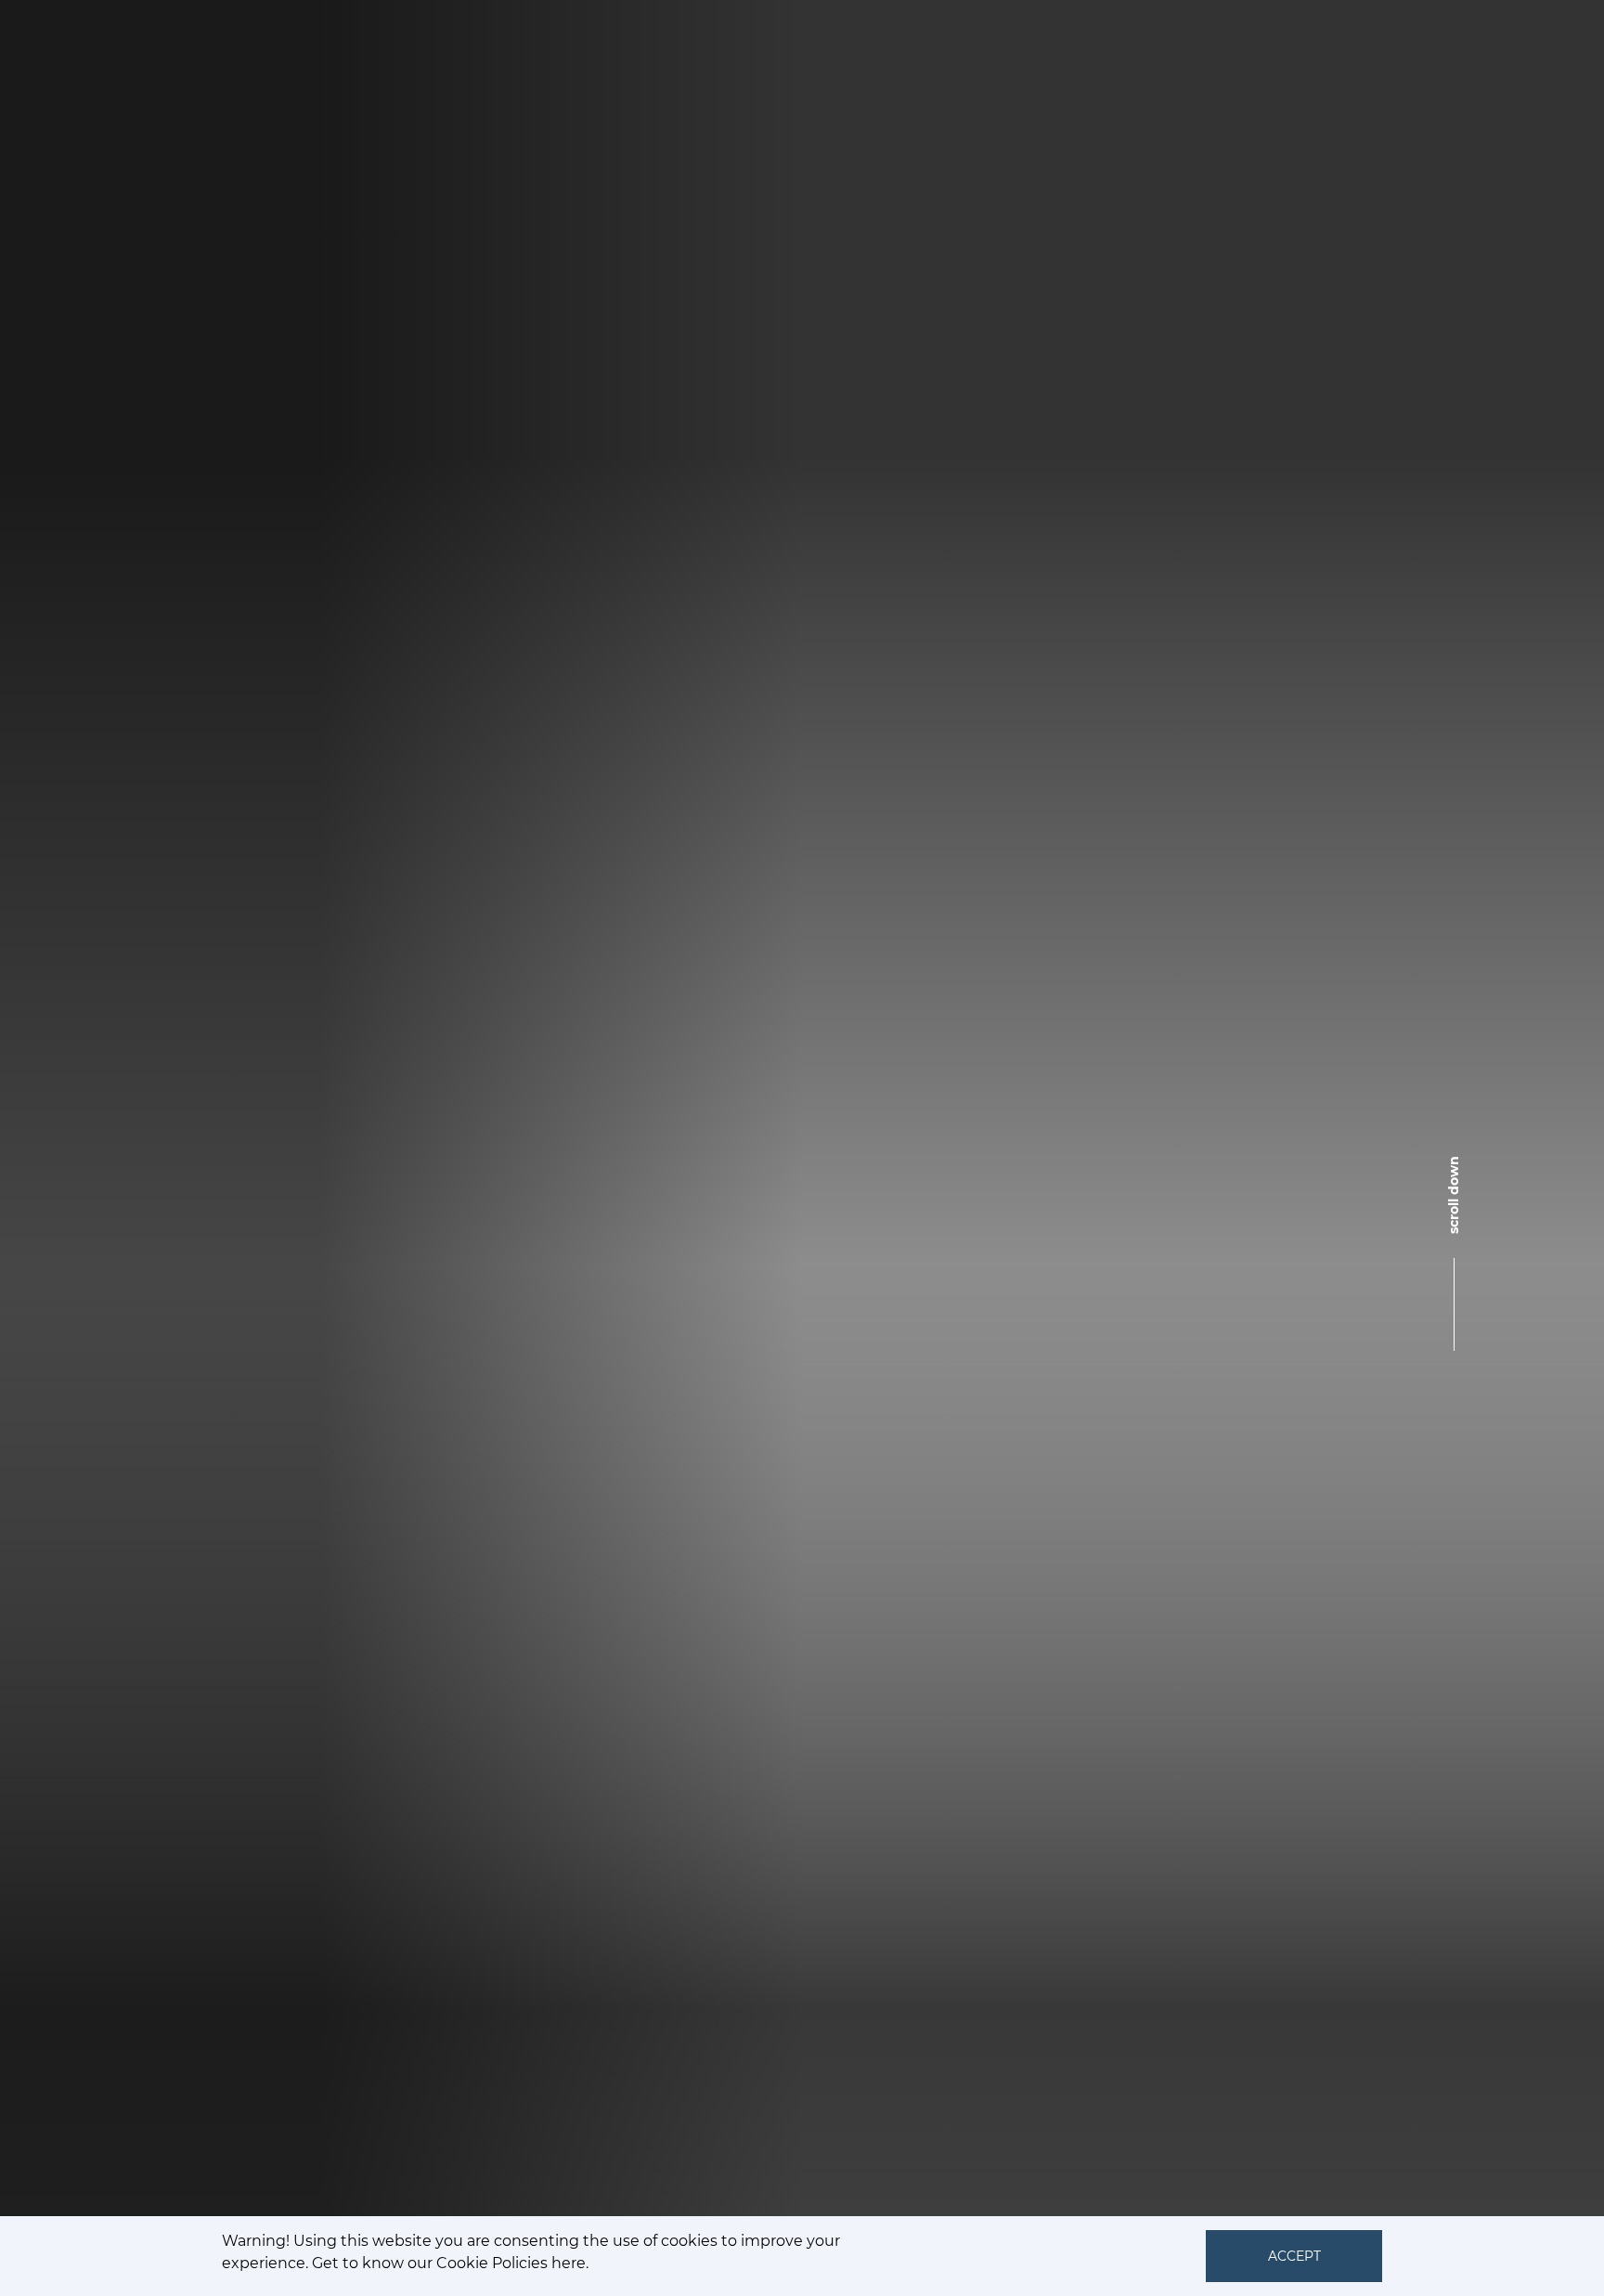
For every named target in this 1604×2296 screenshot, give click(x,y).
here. (570, 2263)
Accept (1294, 2256)
